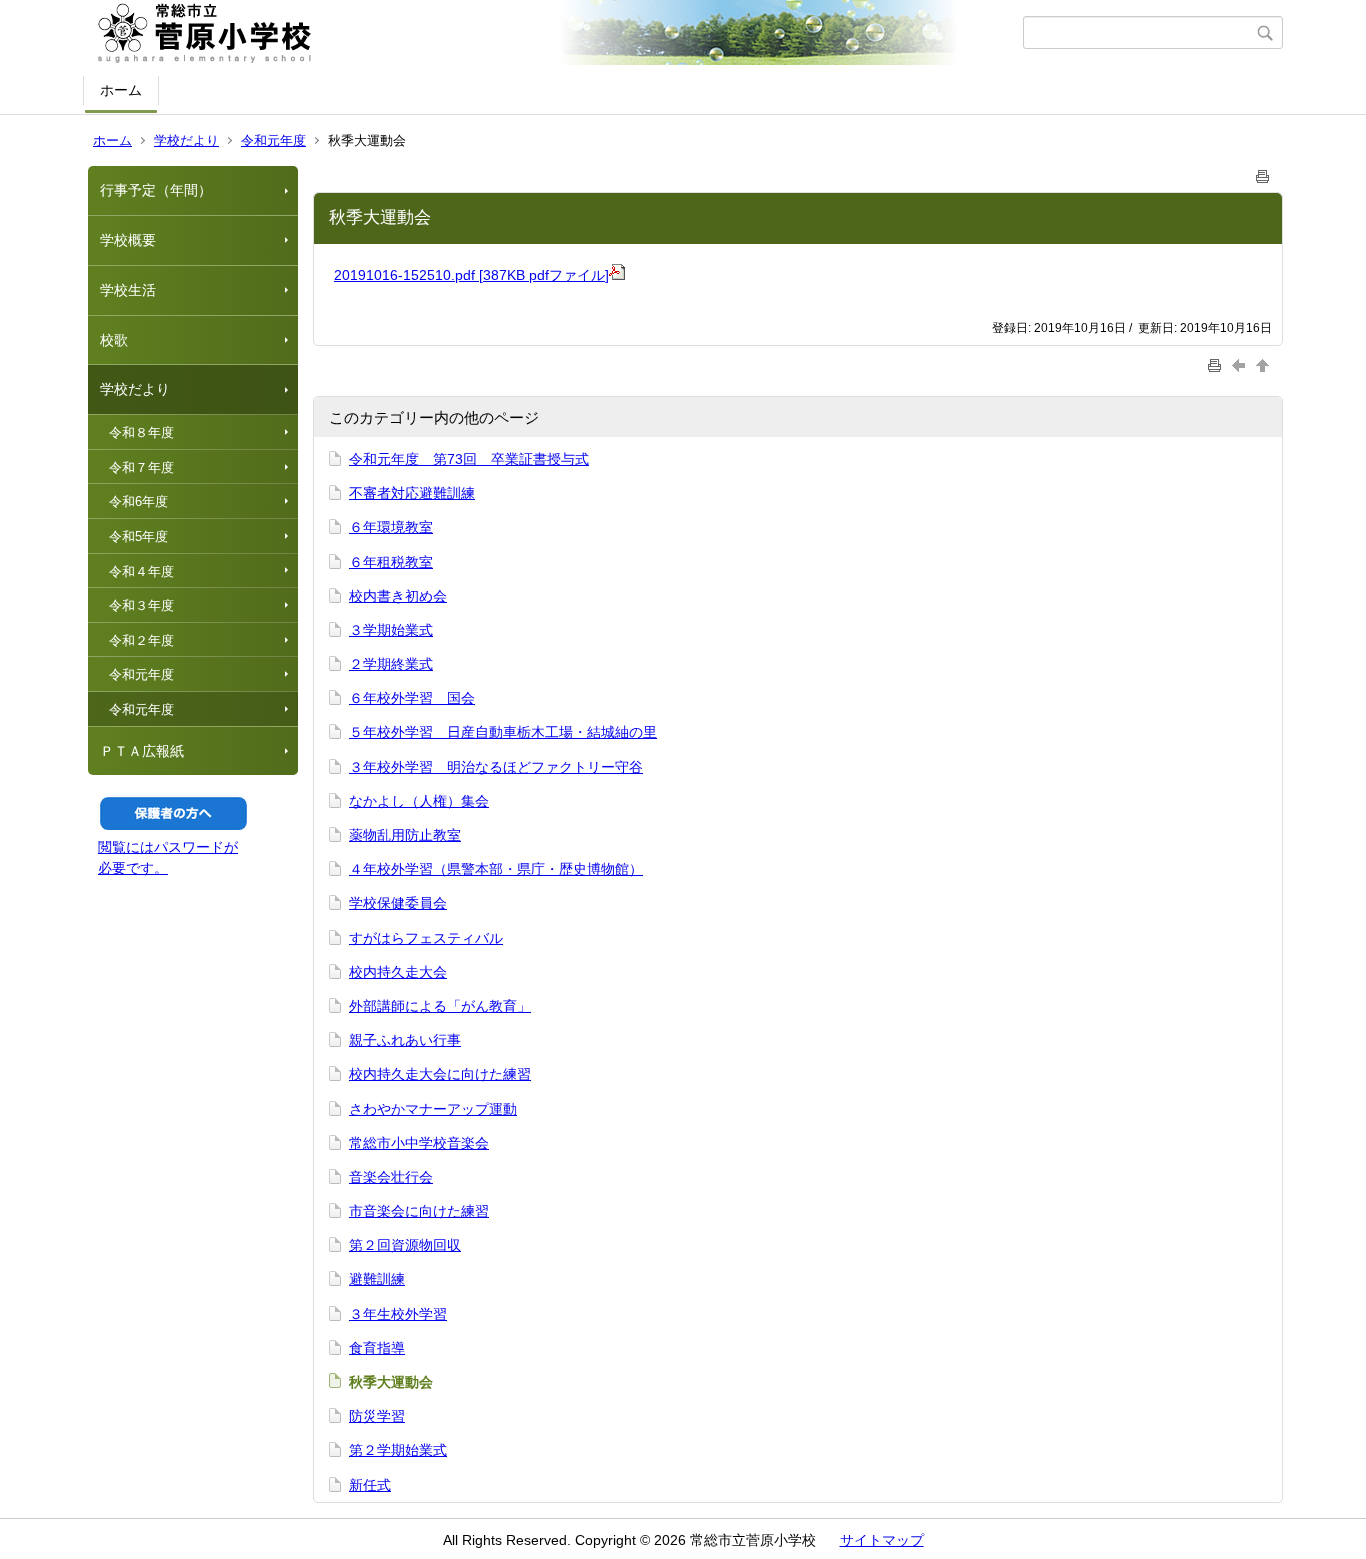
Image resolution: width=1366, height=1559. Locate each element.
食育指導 (377, 1348)
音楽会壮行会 (391, 1177)
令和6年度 (138, 501)
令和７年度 (141, 467)
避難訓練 (377, 1279)
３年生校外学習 (398, 1314)
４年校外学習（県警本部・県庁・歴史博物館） (496, 869)
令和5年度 (138, 536)
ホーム (121, 90)
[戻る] (1241, 364)
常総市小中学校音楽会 (419, 1143)
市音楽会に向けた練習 (419, 1211)
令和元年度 (273, 140)
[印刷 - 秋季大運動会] (1263, 172)
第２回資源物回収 (405, 1245)
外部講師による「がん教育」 (440, 1006)
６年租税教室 (391, 562)
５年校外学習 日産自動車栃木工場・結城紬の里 (503, 732)
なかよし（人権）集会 (419, 801)
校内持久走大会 (398, 972)
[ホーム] (555, 33)
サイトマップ (882, 1540)
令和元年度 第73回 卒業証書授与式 (469, 459)
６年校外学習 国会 (412, 698)
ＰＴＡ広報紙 (142, 751)
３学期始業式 (391, 630)
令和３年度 (141, 605)
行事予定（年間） (156, 190)
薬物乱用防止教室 (405, 835)
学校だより (186, 140)
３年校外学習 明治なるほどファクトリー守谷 (496, 767)
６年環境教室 (391, 527)
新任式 (370, 1485)
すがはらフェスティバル (426, 938)
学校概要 (128, 240)
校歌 (114, 340)
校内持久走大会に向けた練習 (440, 1074)
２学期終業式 (391, 664)
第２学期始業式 (398, 1450)
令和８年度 (141, 432)
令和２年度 (141, 640)
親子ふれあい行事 (405, 1040)
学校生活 (128, 290)
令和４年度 (141, 571)
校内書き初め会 (398, 596)
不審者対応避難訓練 (412, 493)
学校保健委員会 (398, 903)
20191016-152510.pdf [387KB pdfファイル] (471, 275)
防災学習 (377, 1416)
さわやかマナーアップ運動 (433, 1109)
